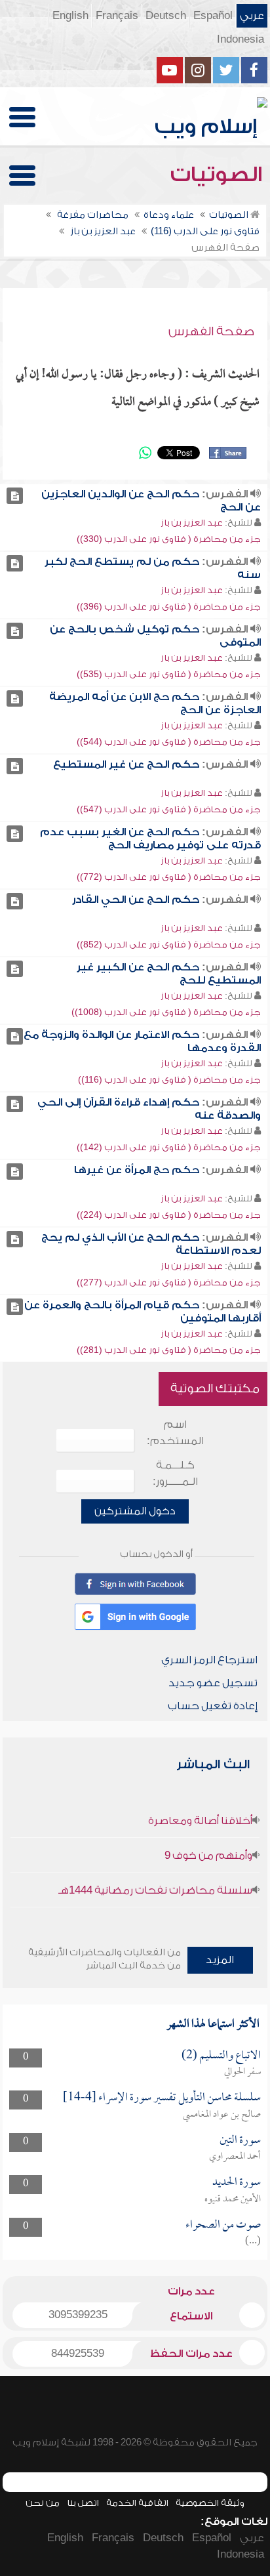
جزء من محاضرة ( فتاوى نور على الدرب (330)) (169, 539)
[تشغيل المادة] (15, 496)
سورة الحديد (237, 2183)
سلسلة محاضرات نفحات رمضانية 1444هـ (155, 1890)
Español (213, 16)
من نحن (43, 2503)
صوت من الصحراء (223, 2225)
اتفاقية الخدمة (137, 2503)
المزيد (220, 1960)
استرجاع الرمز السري (209, 1660)
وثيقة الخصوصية (210, 2503)
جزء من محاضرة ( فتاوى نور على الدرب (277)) (169, 1282)
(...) (253, 2241)
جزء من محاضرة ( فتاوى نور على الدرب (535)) (169, 674)
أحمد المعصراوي (235, 2157)
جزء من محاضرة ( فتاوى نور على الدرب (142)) (169, 1147)
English (70, 16)
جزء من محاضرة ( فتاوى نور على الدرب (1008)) (166, 1012)
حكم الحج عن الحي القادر (136, 900)
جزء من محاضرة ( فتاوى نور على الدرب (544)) (169, 742)
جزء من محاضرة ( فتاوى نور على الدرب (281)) (169, 1350)
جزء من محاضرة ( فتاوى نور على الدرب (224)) (169, 1215)
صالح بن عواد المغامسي (222, 2115)
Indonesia (241, 39)
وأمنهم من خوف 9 (208, 1856)
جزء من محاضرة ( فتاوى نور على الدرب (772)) (169, 877)
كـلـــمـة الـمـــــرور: (175, 1473)
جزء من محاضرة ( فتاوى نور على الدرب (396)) (169, 607)
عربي (252, 16)
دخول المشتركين (135, 1511)
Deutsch (166, 16)
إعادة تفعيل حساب (213, 1706)
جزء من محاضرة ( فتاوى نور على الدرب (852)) (169, 945)
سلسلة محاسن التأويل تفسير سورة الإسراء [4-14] (162, 2098)
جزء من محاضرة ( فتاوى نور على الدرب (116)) (169, 1080)
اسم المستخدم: (175, 1433)
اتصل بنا (83, 2503)
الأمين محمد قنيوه (233, 2199)
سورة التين (240, 2141)
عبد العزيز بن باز (192, 523)
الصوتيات (219, 175)
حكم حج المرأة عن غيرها (137, 1170)
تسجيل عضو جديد (213, 1683)
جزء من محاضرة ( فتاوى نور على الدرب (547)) (169, 809)
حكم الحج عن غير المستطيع (126, 764)
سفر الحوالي (242, 2072)
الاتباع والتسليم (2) (221, 2056)
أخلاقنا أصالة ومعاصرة (200, 1821)
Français (117, 16)
